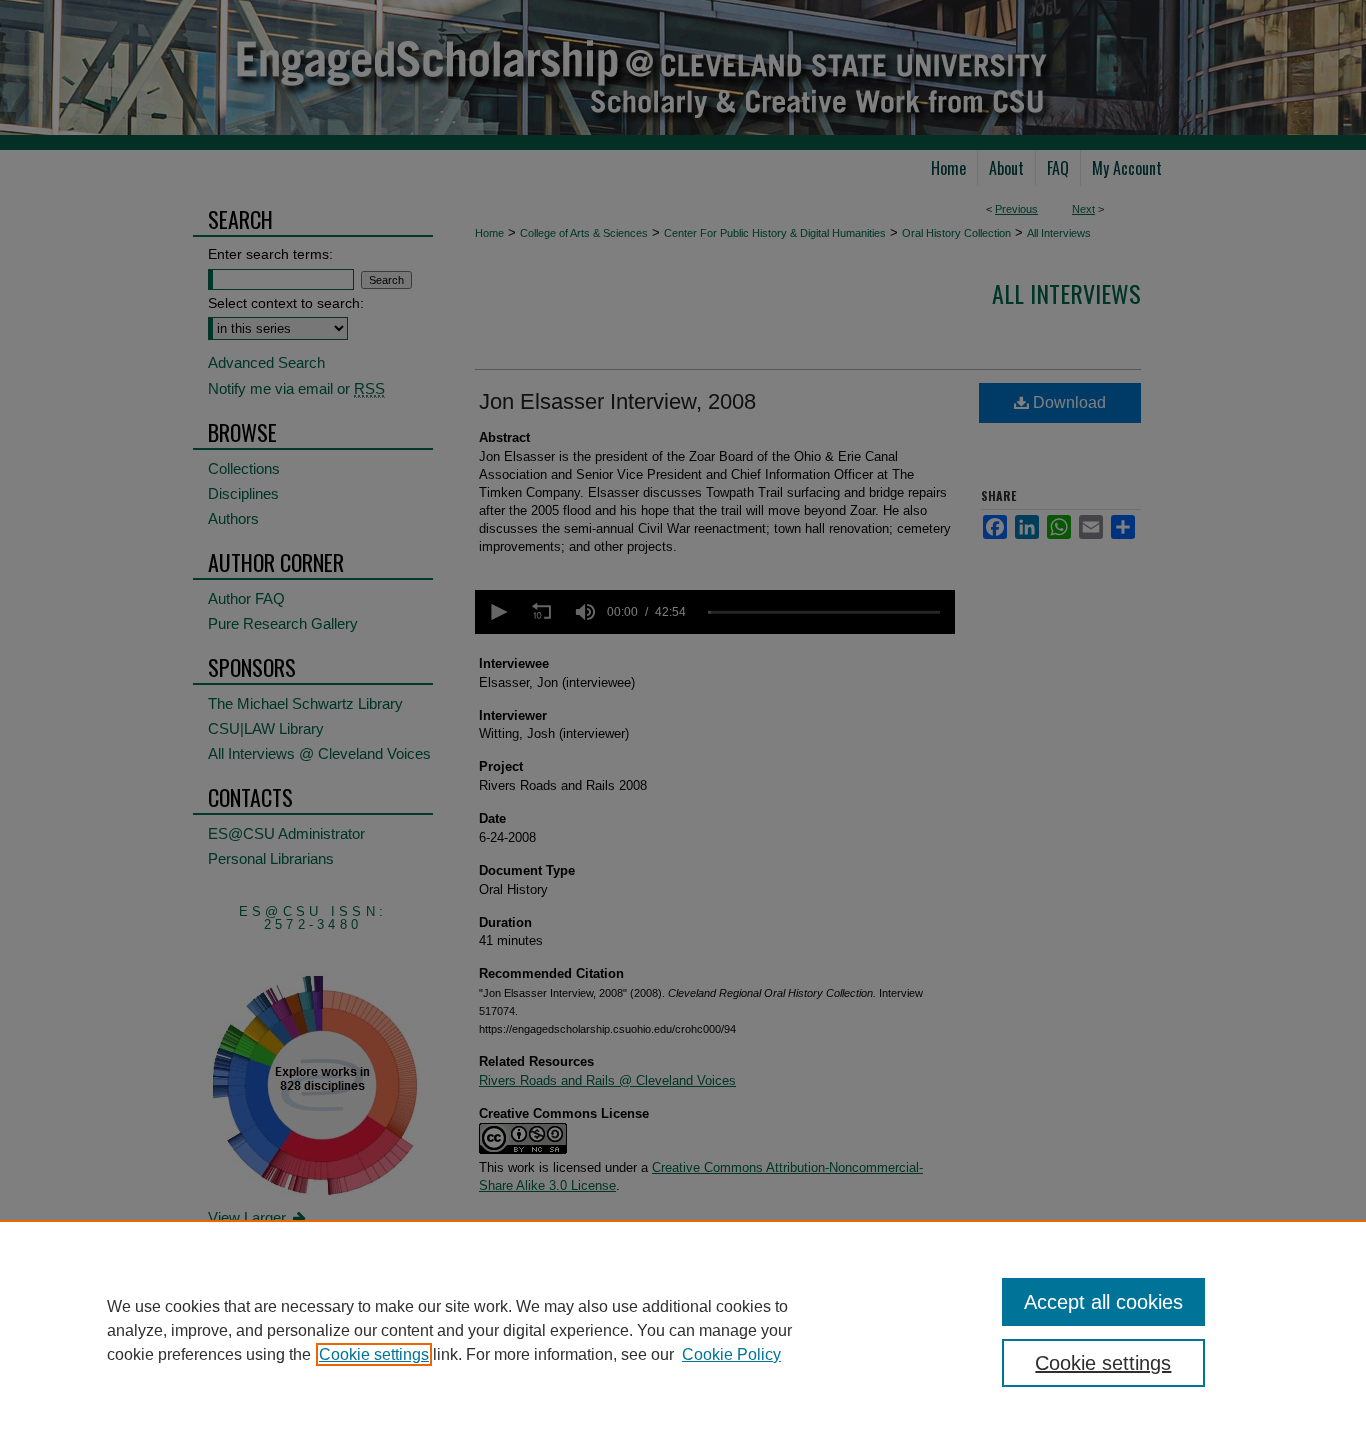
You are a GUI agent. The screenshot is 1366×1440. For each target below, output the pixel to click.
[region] (683, 1330)
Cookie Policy (731, 1354)
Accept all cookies (1103, 1302)
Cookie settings (374, 1354)
